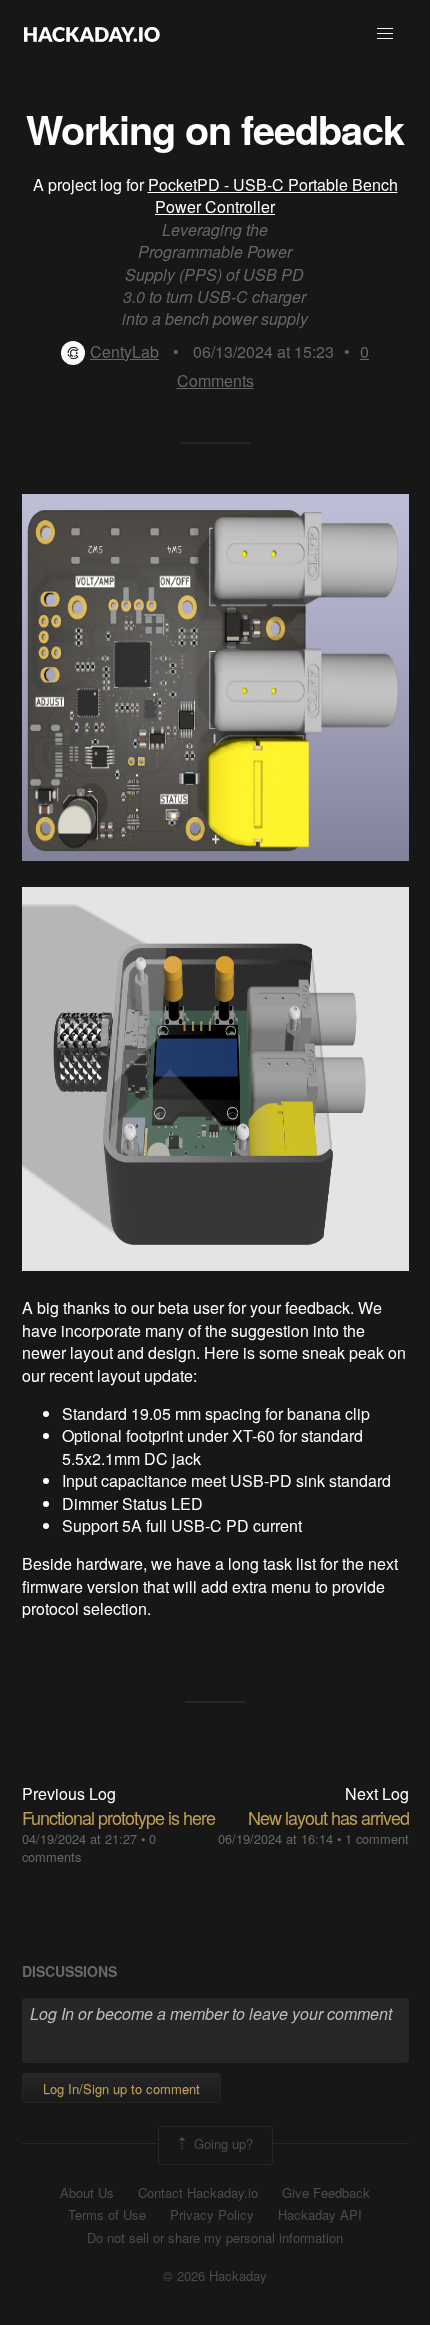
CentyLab (124, 351)
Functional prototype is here (118, 1817)
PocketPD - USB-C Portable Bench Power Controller (273, 195)
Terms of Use (107, 2215)
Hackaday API (320, 2215)
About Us (87, 2193)
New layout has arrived (328, 1817)
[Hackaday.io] (92, 34)
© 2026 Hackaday (215, 2276)
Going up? (221, 2143)
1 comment (377, 1838)
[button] (385, 34)
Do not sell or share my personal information (215, 2238)
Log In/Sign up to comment (121, 2088)
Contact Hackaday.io (198, 2193)
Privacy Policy (212, 2215)
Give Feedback (326, 2193)
